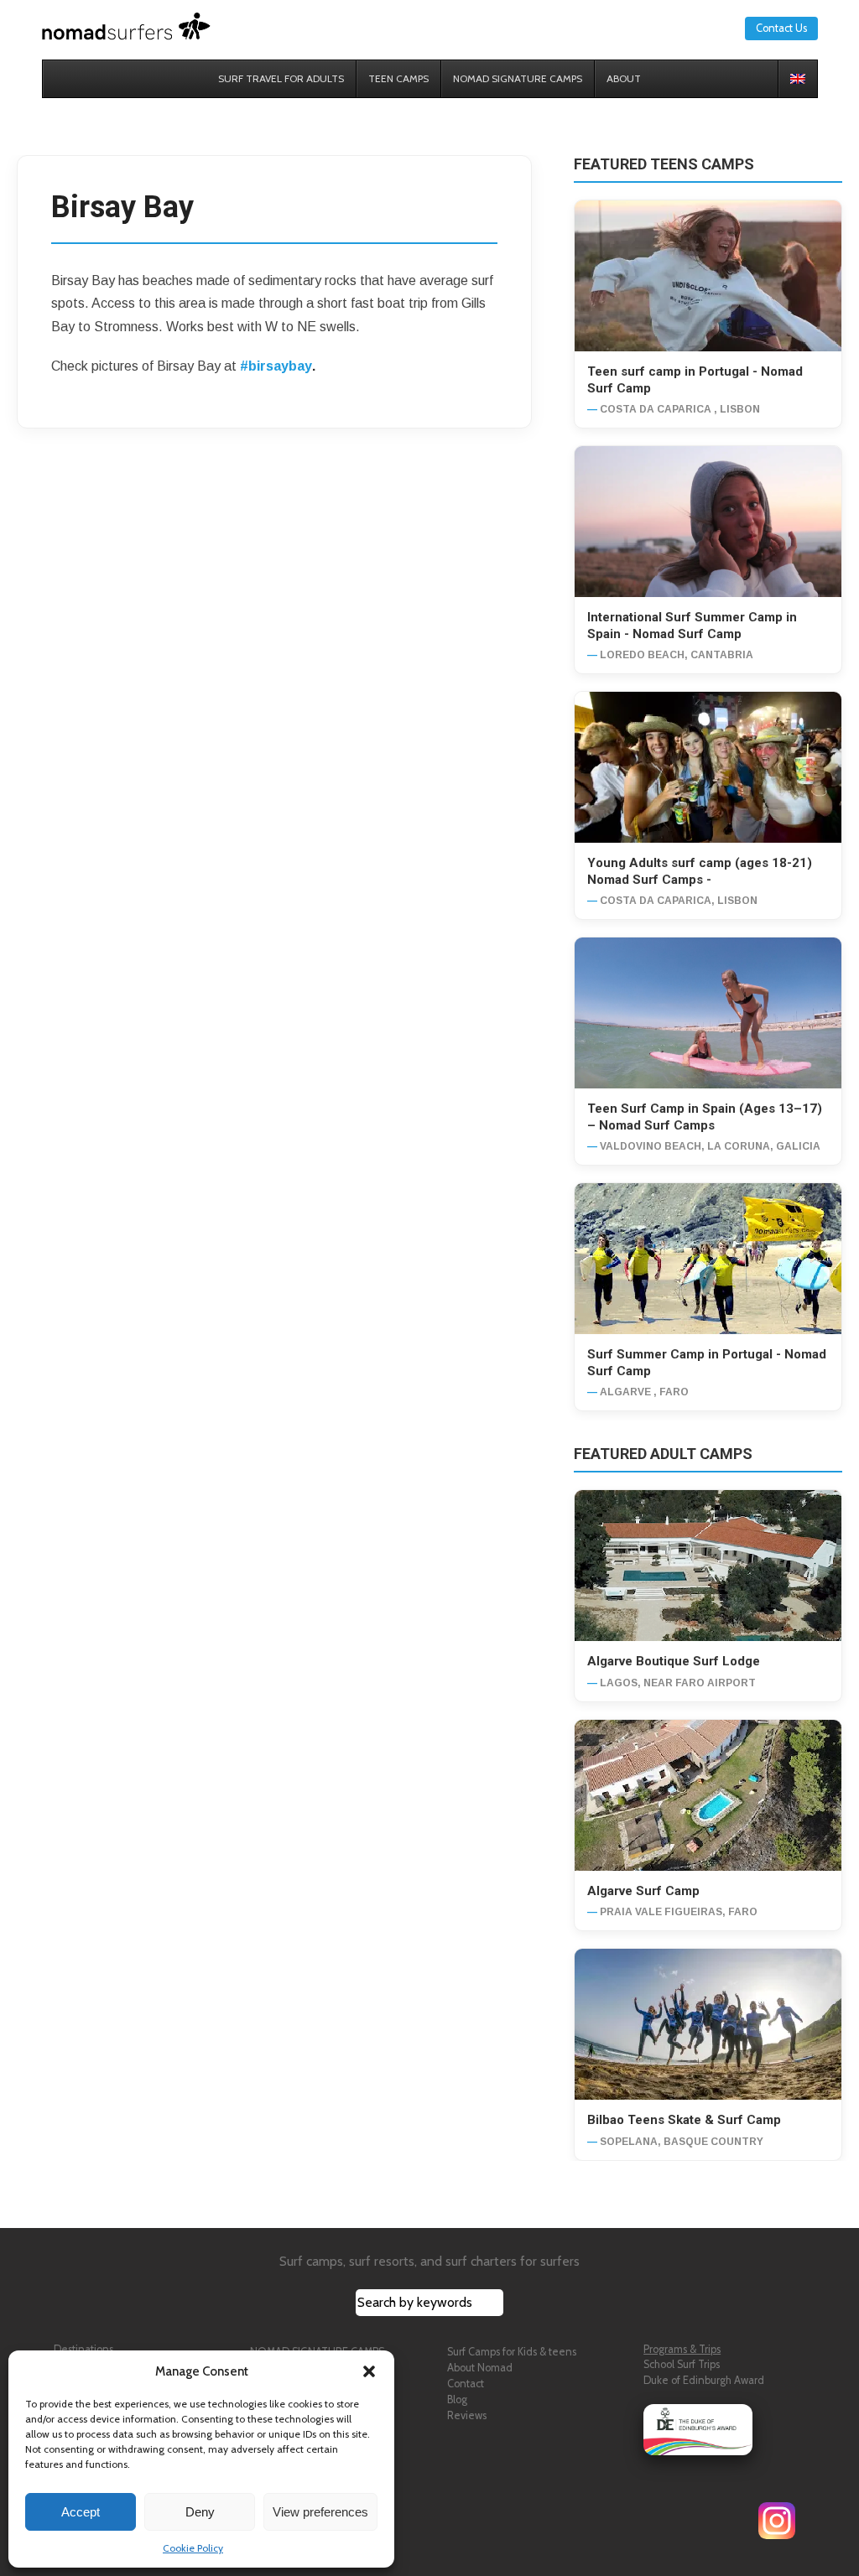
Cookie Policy (193, 2548)
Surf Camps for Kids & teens (512, 2352)
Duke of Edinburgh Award (704, 2380)
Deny (200, 2512)
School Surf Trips (682, 2364)
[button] (369, 2371)
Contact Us (781, 28)
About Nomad (480, 2368)
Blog (457, 2399)
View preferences (320, 2512)
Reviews (467, 2415)
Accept (81, 2512)
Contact (466, 2384)
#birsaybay (276, 366)
